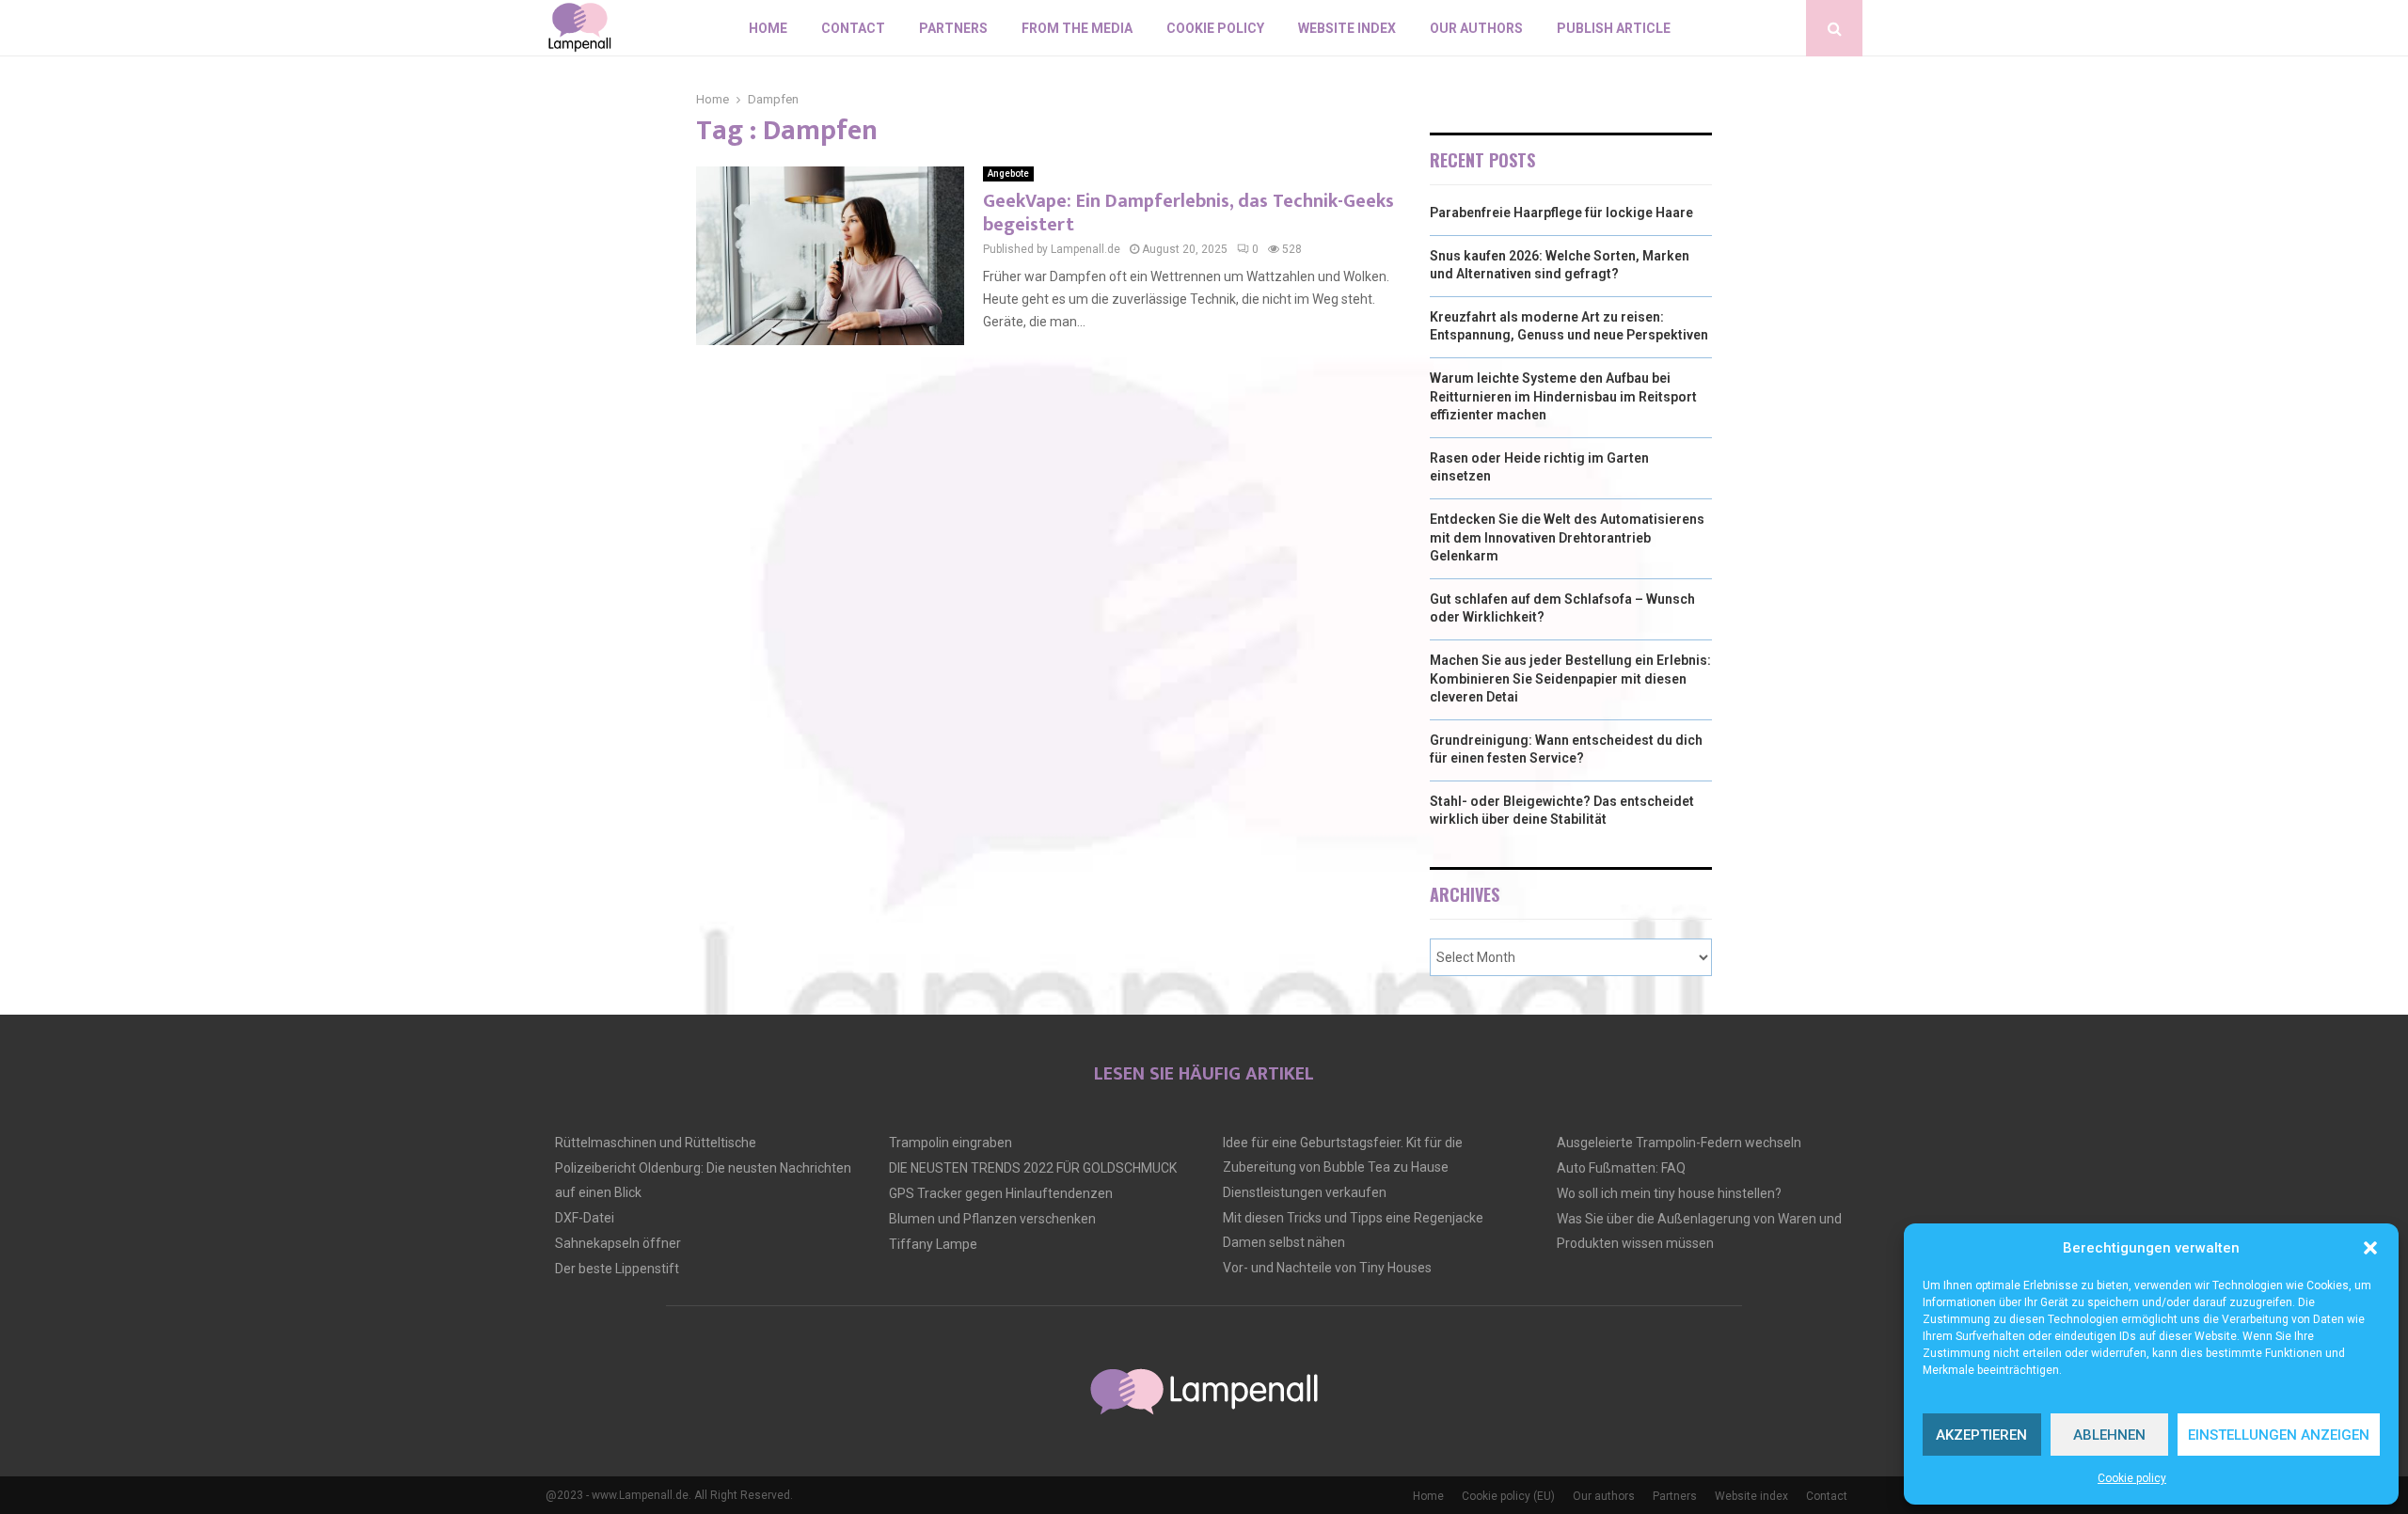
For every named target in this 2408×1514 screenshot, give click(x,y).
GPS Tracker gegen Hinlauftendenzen (1001, 1193)
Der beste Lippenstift (617, 1269)
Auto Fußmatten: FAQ (1621, 1168)
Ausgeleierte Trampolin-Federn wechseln (1679, 1143)
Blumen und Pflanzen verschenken (992, 1219)
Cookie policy (2132, 1478)
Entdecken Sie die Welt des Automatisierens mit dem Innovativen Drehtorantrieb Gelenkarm (1567, 537)
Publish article (1614, 28)
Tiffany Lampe (933, 1244)
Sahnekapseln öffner (618, 1243)
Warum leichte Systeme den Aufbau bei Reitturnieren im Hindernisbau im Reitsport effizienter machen (1563, 396)
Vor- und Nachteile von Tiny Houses (1327, 1268)
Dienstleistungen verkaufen (1305, 1192)
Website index (1347, 28)
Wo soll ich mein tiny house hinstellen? (1669, 1193)
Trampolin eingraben (951, 1143)
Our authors (1476, 28)
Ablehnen (2109, 1435)
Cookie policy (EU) (1508, 1496)
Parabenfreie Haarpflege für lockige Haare (1561, 213)
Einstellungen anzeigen (2279, 1435)
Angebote (1008, 173)
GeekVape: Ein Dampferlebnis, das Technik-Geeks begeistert (1188, 213)
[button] (2370, 1248)
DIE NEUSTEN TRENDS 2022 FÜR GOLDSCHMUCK (1033, 1168)
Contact (853, 28)
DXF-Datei (585, 1218)
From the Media (1077, 28)
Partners (953, 28)
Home (768, 28)
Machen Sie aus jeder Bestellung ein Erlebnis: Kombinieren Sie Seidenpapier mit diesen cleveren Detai (1570, 678)
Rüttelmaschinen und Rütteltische (656, 1143)
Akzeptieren (1981, 1435)
